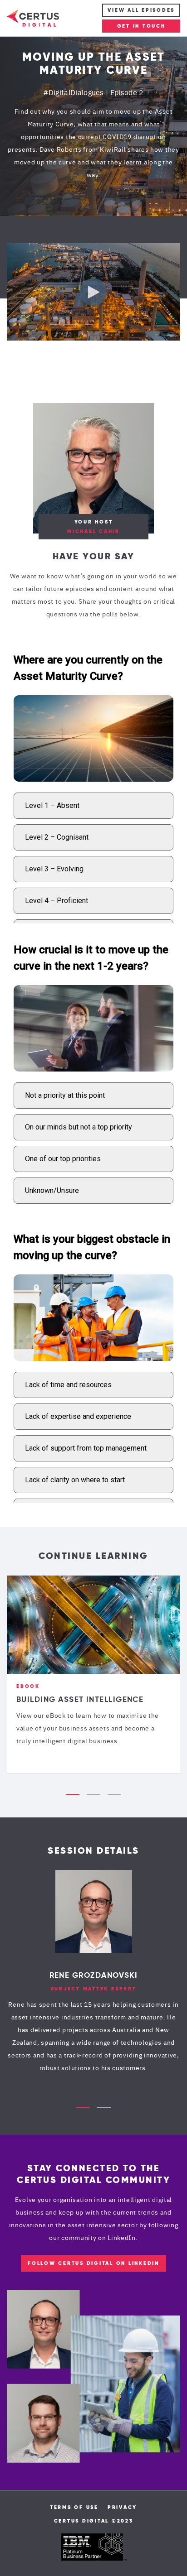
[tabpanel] (93, 1674)
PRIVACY (122, 2507)
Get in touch (141, 26)
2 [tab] (93, 1794)
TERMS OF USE (74, 2507)
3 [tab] (114, 1794)
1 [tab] (73, 1794)
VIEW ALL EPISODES (141, 10)
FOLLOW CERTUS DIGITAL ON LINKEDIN (93, 2263)
